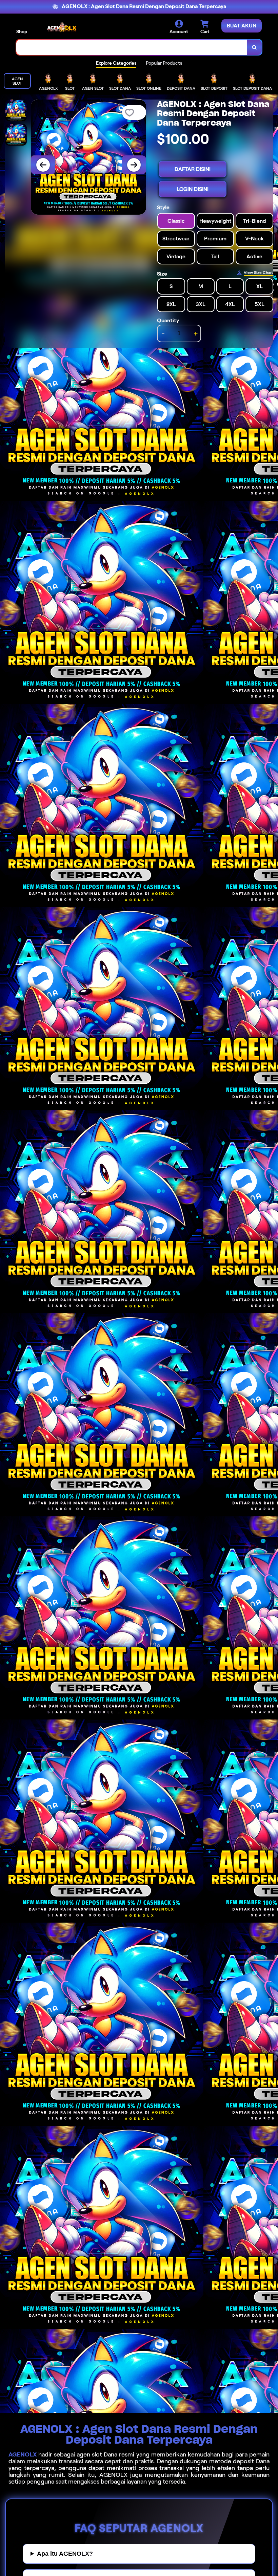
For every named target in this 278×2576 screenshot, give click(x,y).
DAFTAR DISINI (193, 169)
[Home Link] (62, 27)
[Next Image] (134, 165)
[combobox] (132, 47)
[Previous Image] (43, 165)
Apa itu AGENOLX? (65, 2554)
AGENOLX (23, 2454)
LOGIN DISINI (193, 189)
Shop (22, 31)
